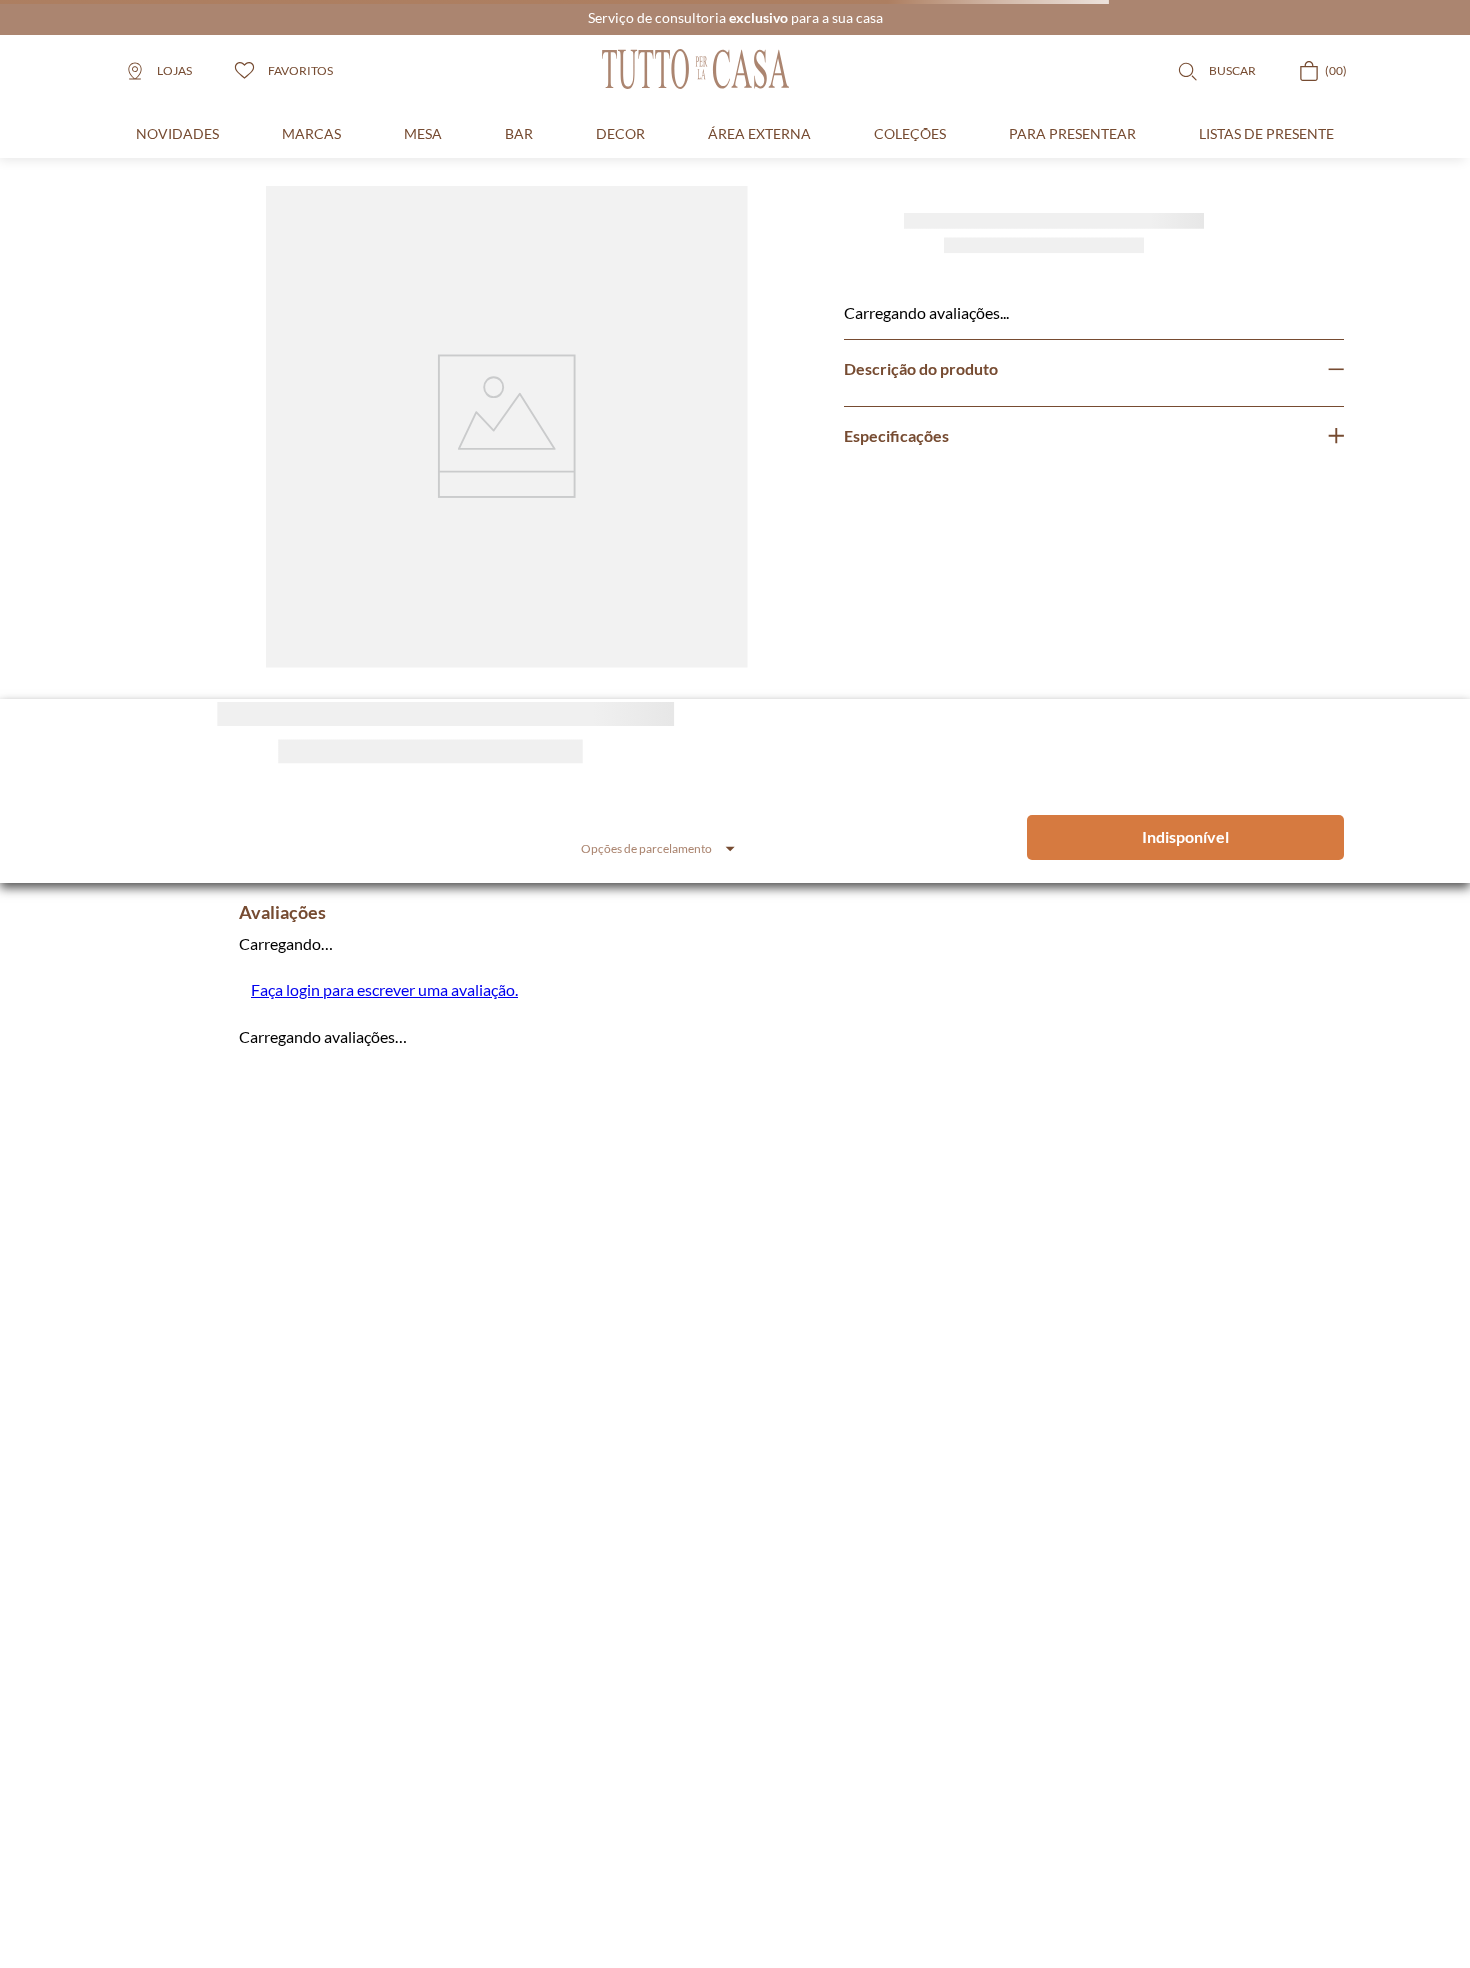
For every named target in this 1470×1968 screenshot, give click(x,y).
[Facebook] (193, 1603)
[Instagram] (141, 1603)
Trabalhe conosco (690, 1708)
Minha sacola (525, 1732)
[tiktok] (297, 1603)
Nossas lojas (675, 1755)
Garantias (847, 1732)
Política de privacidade (881, 1708)
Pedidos (512, 1708)
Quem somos (678, 1685)
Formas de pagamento (880, 1755)
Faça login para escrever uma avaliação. (384, 989)
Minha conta (524, 1685)
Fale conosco (678, 1732)
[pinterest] (245, 1603)
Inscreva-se (944, 1300)
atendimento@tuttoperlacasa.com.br (252, 1501)
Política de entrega (870, 1685)
